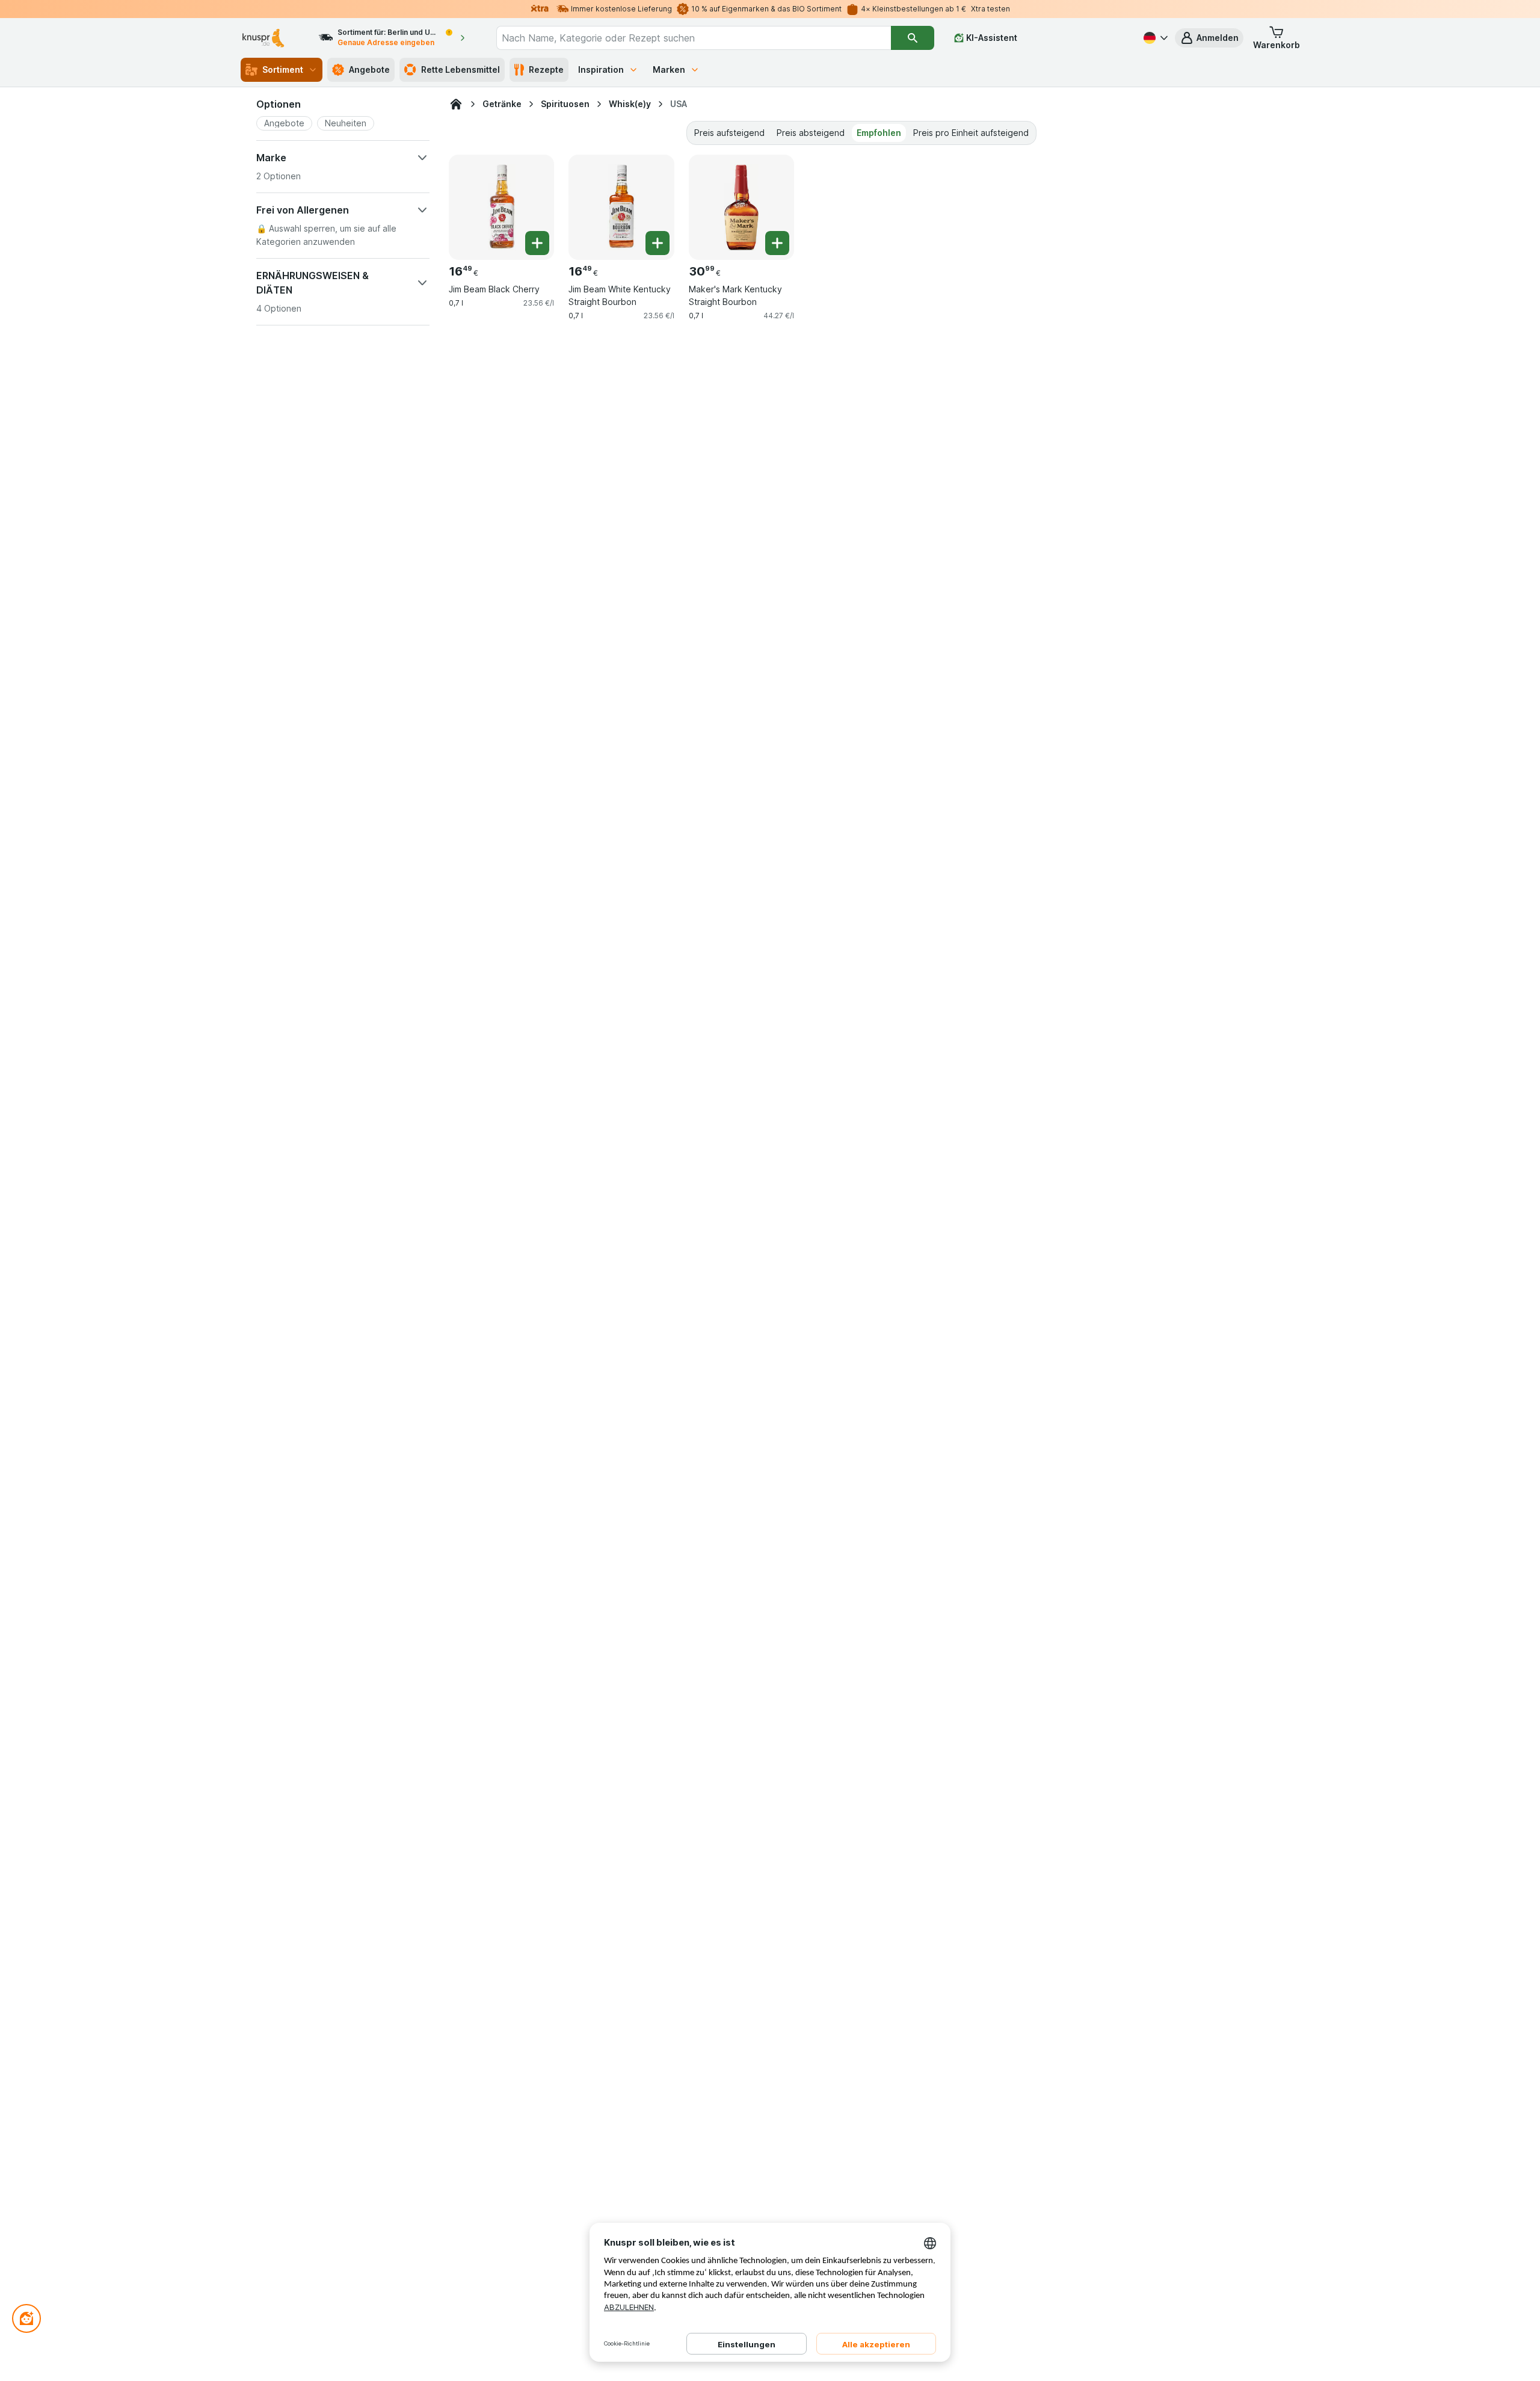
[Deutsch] (1154, 38)
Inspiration (601, 69)
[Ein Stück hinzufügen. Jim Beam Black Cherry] (537, 243)
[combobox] (694, 38)
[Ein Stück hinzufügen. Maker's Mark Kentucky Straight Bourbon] (777, 243)
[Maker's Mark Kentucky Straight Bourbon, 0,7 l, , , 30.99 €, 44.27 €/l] (741, 207)
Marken (669, 69)
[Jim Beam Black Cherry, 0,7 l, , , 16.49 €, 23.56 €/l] (501, 207)
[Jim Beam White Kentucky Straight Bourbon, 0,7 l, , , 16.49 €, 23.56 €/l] (621, 207)
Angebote (369, 69)
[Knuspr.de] (456, 104)
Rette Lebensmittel (460, 69)
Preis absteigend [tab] (811, 133)
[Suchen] (913, 38)
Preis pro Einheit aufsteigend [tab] (971, 133)
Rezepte (546, 69)
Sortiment (283, 69)
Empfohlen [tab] (879, 133)
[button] (1209, 38)
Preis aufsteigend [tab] (729, 133)
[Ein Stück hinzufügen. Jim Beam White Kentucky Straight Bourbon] (658, 243)
